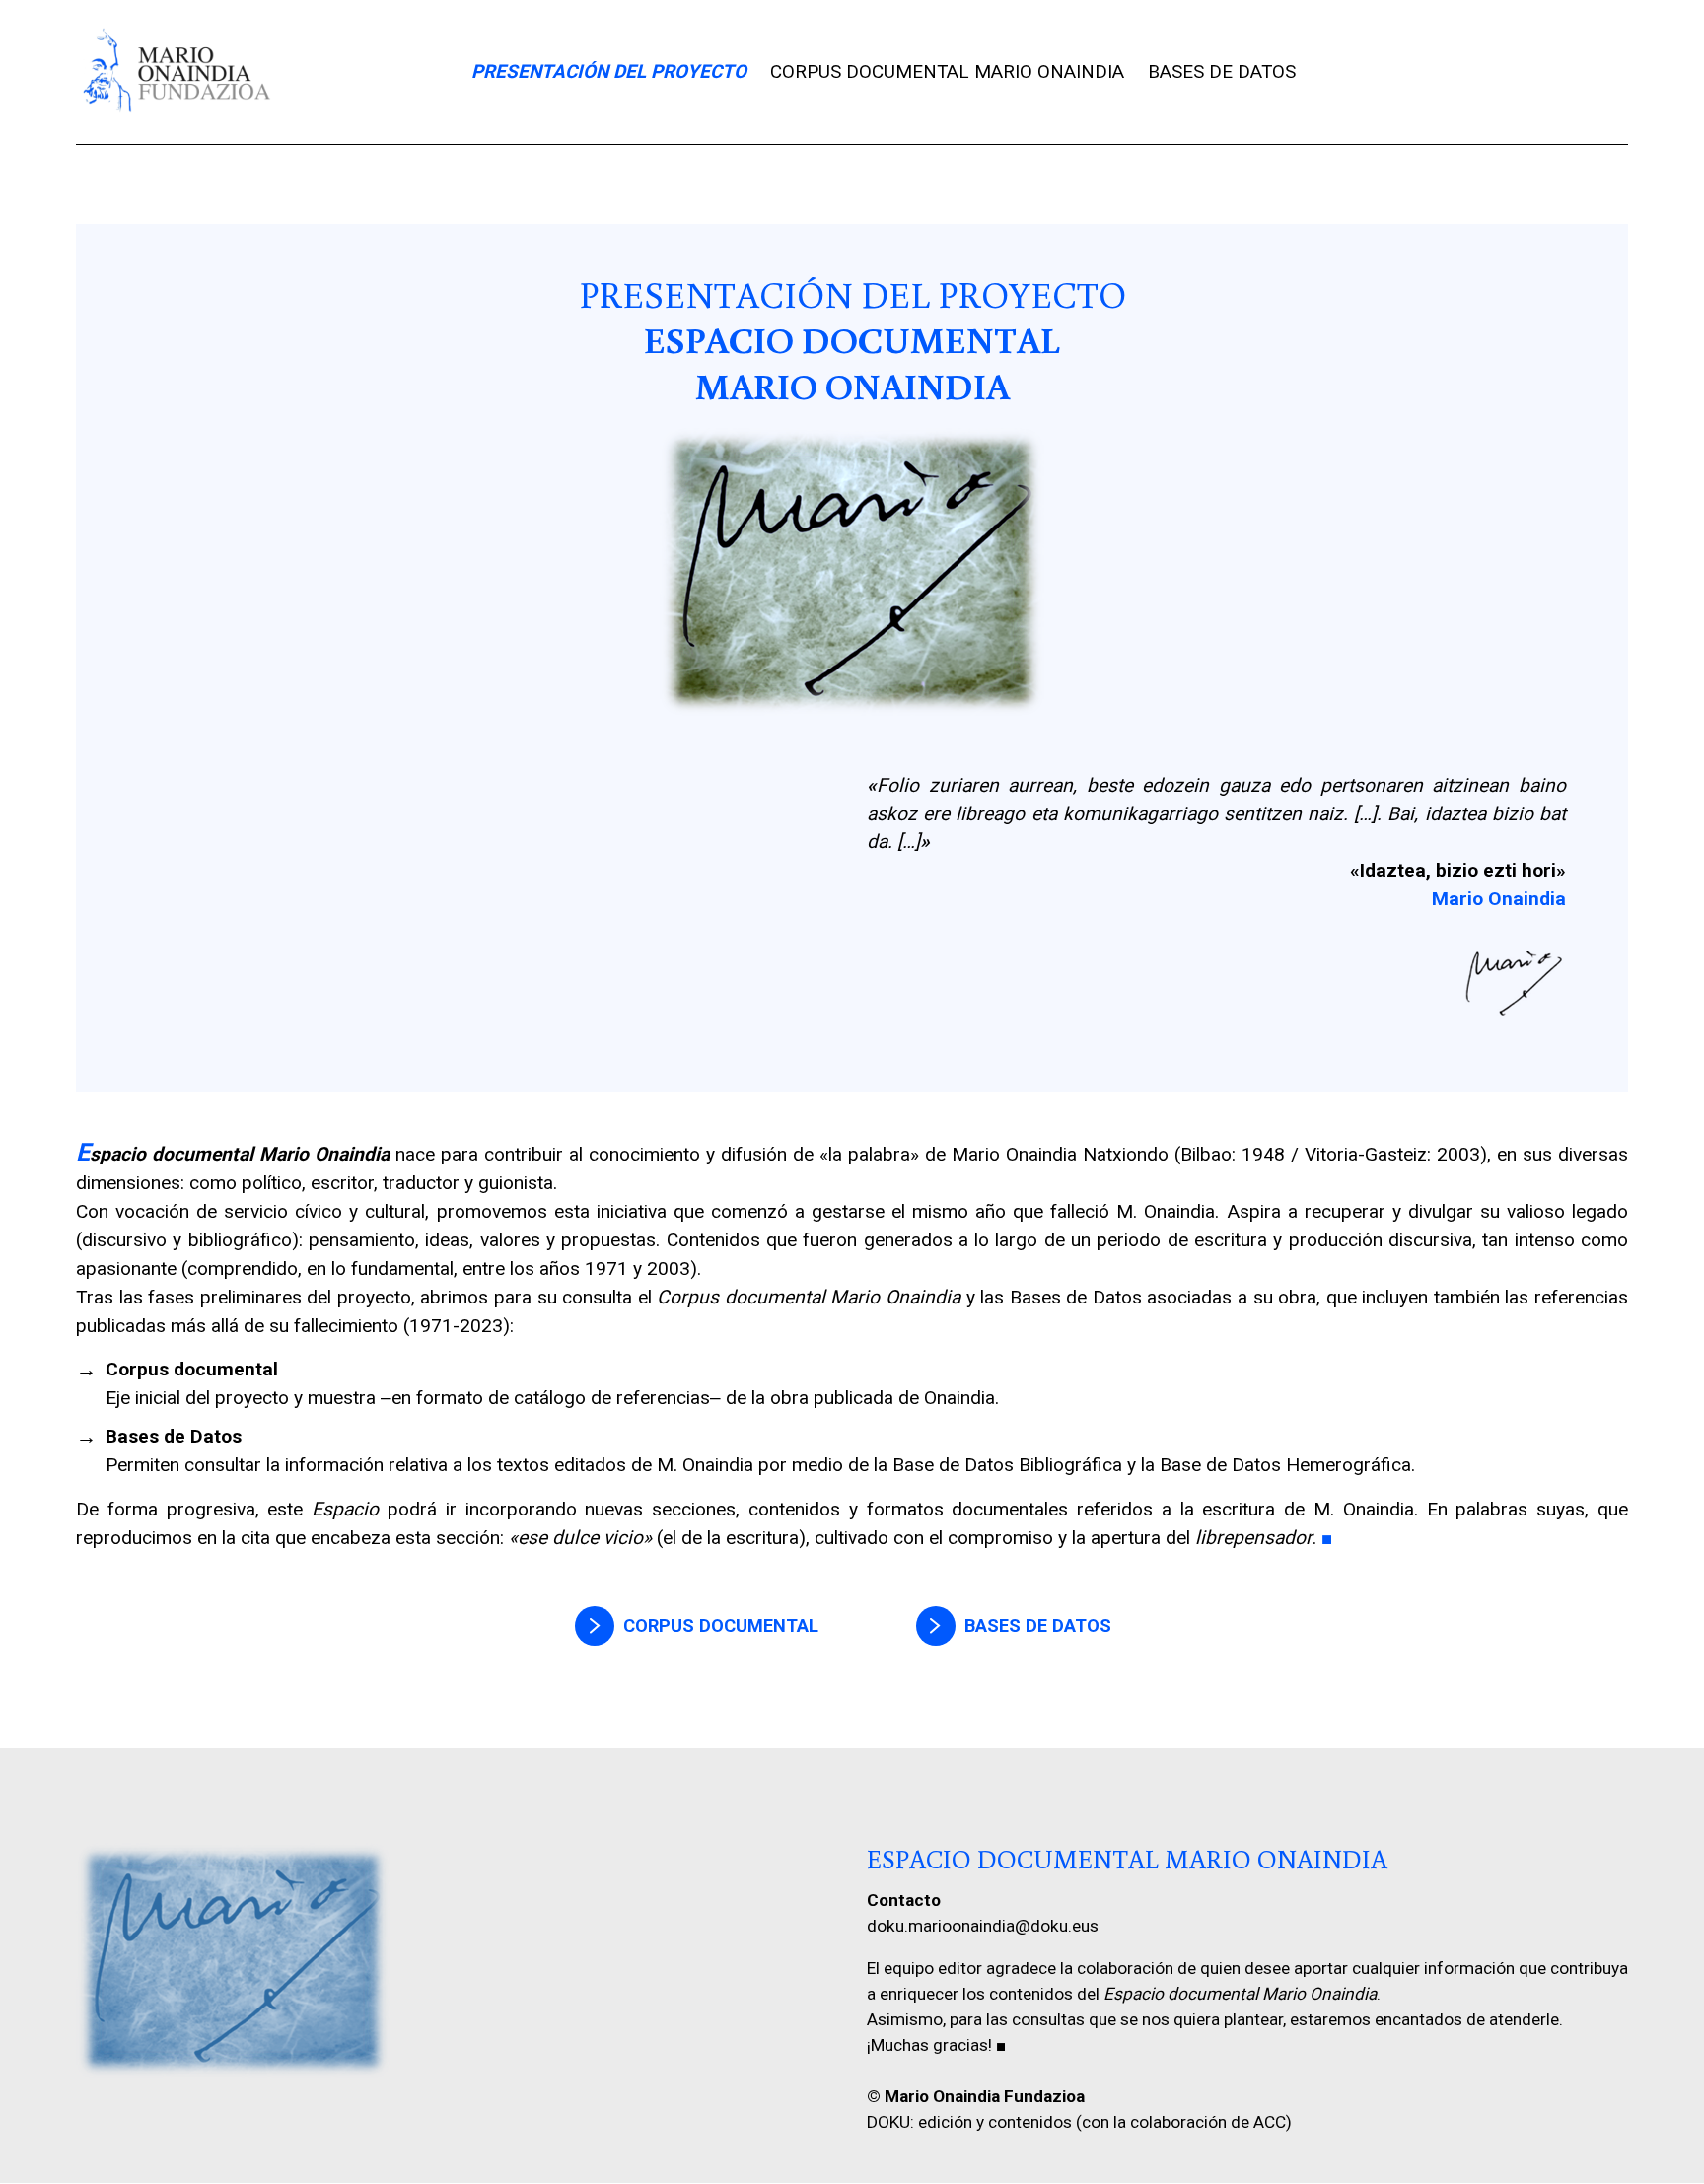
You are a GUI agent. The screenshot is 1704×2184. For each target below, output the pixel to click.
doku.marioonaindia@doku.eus (983, 1926)
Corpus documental (721, 1625)
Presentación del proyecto (609, 72)
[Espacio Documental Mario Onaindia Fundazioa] (176, 72)
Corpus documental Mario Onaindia (947, 72)
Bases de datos (1222, 72)
